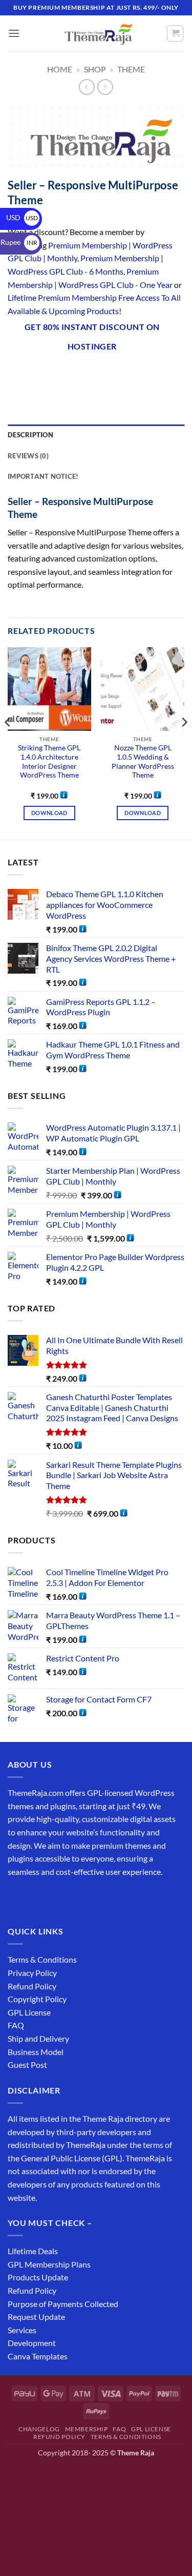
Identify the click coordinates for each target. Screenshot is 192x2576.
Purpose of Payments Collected (63, 2304)
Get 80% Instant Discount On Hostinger (92, 336)
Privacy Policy (32, 1973)
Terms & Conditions (42, 1959)
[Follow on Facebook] (17, 1897)
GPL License (29, 2012)
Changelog (39, 2429)
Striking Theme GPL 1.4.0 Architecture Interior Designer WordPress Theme (49, 761)
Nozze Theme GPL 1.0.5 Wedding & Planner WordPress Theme (143, 761)
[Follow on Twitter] (54, 1897)
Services (22, 2330)
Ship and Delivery (38, 2038)
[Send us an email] (72, 1897)
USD (22, 217)
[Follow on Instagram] (36, 1897)
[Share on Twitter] (72, 373)
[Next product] (87, 87)
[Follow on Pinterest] (91, 1897)
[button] (14, 33)
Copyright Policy (37, 1999)
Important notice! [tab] (43, 476)
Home (60, 69)
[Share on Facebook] (36, 373)
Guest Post (27, 2065)
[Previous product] (105, 87)
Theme (131, 69)
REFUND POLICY (59, 2437)
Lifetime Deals (33, 2251)
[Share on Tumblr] (146, 373)
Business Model (36, 2052)
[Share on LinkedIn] (128, 373)
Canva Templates (38, 2356)
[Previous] (8, 742)
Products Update (38, 2277)
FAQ (16, 2025)
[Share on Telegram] (165, 373)
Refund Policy (32, 1986)
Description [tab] (30, 435)
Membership (87, 2429)
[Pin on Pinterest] (109, 373)
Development (32, 2343)
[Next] (184, 742)
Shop (95, 69)
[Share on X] (54, 373)
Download (49, 813)
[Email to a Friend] (91, 373)
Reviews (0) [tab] (28, 456)
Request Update (36, 2317)
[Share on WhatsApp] (17, 373)
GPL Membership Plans (49, 2264)
